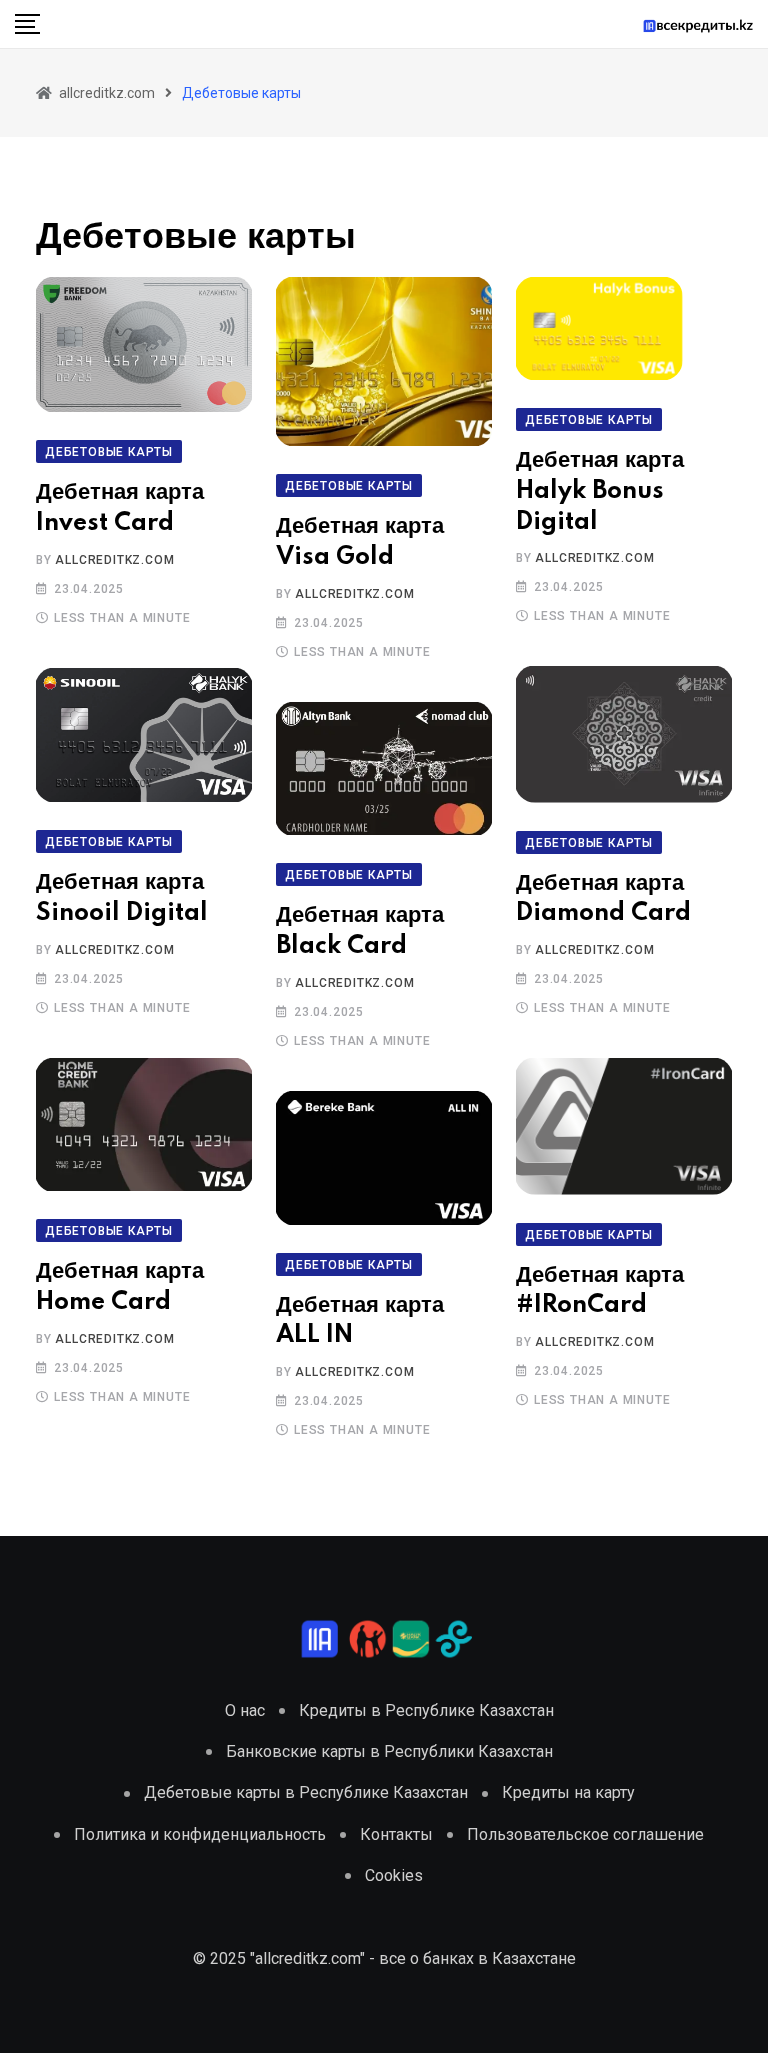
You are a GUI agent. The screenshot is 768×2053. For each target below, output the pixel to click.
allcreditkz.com (114, 560)
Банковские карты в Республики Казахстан (389, 1751)
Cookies (394, 1875)
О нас (245, 1710)
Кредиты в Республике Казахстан (426, 1710)
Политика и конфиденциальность (200, 1834)
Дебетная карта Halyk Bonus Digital (600, 491)
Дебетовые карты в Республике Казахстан (306, 1792)
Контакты (396, 1834)
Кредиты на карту (568, 1792)
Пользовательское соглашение (585, 1834)
